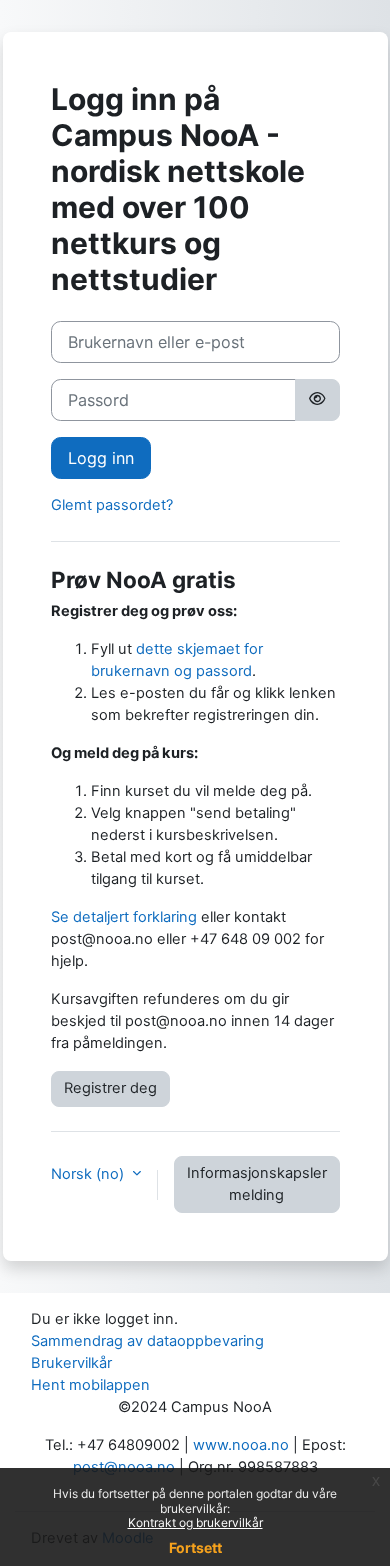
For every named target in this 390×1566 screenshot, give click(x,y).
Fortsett (195, 1547)
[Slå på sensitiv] (317, 400)
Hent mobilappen (90, 1385)
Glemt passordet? (112, 505)
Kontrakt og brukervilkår (195, 1522)
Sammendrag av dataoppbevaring (147, 1341)
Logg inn (101, 458)
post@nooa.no (124, 1467)
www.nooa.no (241, 1445)
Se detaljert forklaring (124, 917)
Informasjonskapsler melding (257, 1184)
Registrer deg (110, 1088)
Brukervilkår (71, 1363)
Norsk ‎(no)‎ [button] (89, 1174)
